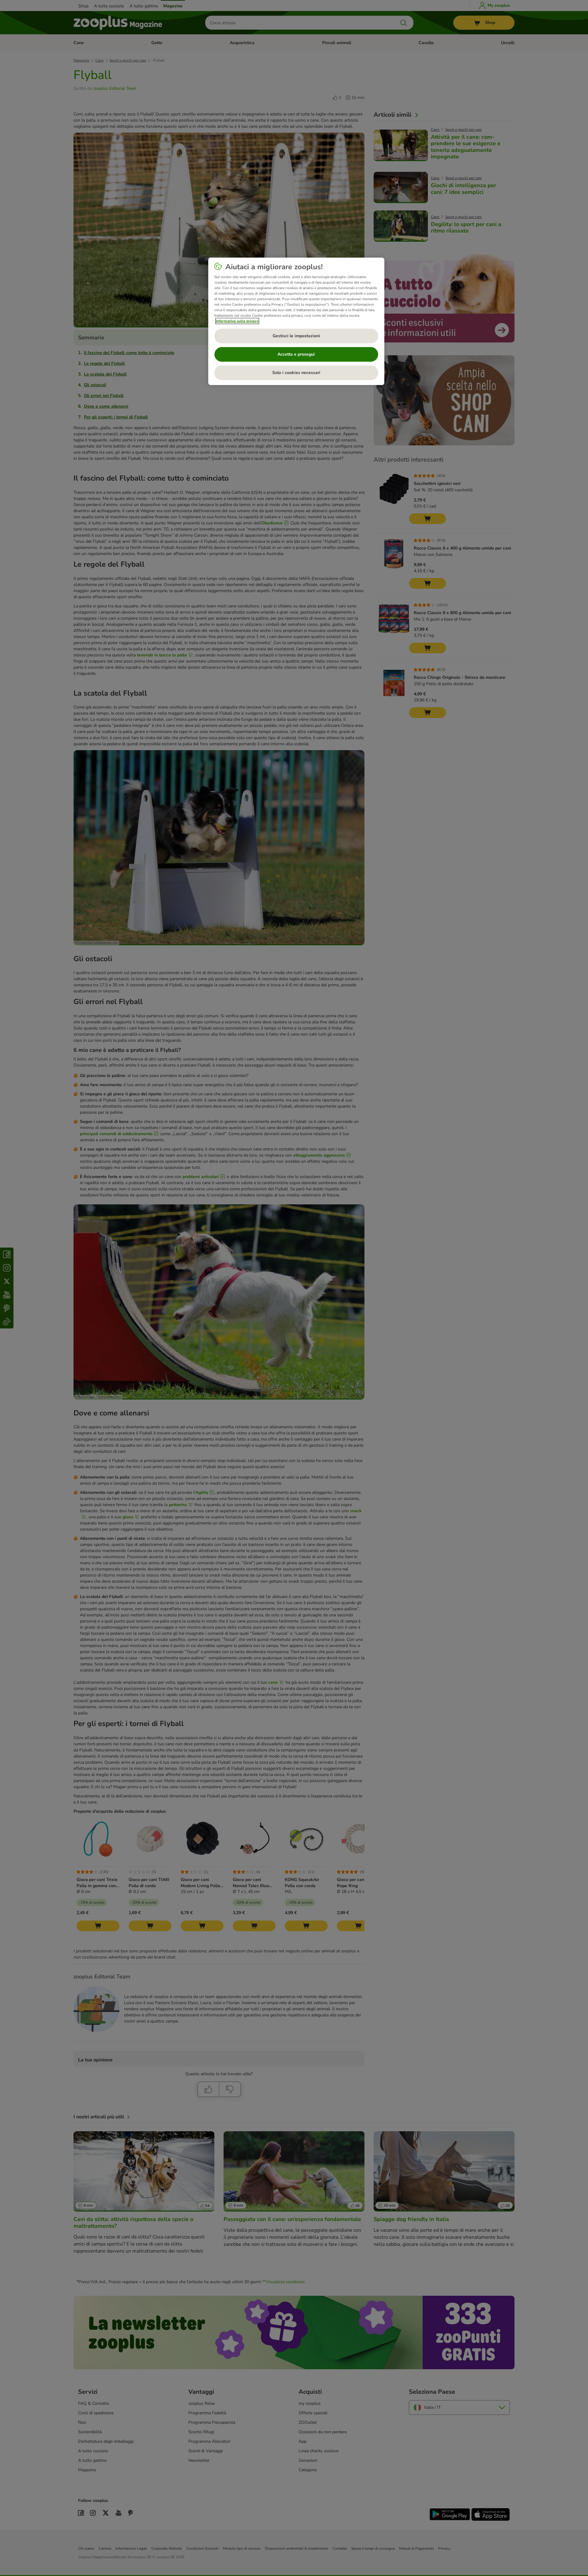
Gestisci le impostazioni (296, 336)
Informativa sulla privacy (237, 321)
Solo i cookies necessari (296, 373)
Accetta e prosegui (296, 354)
